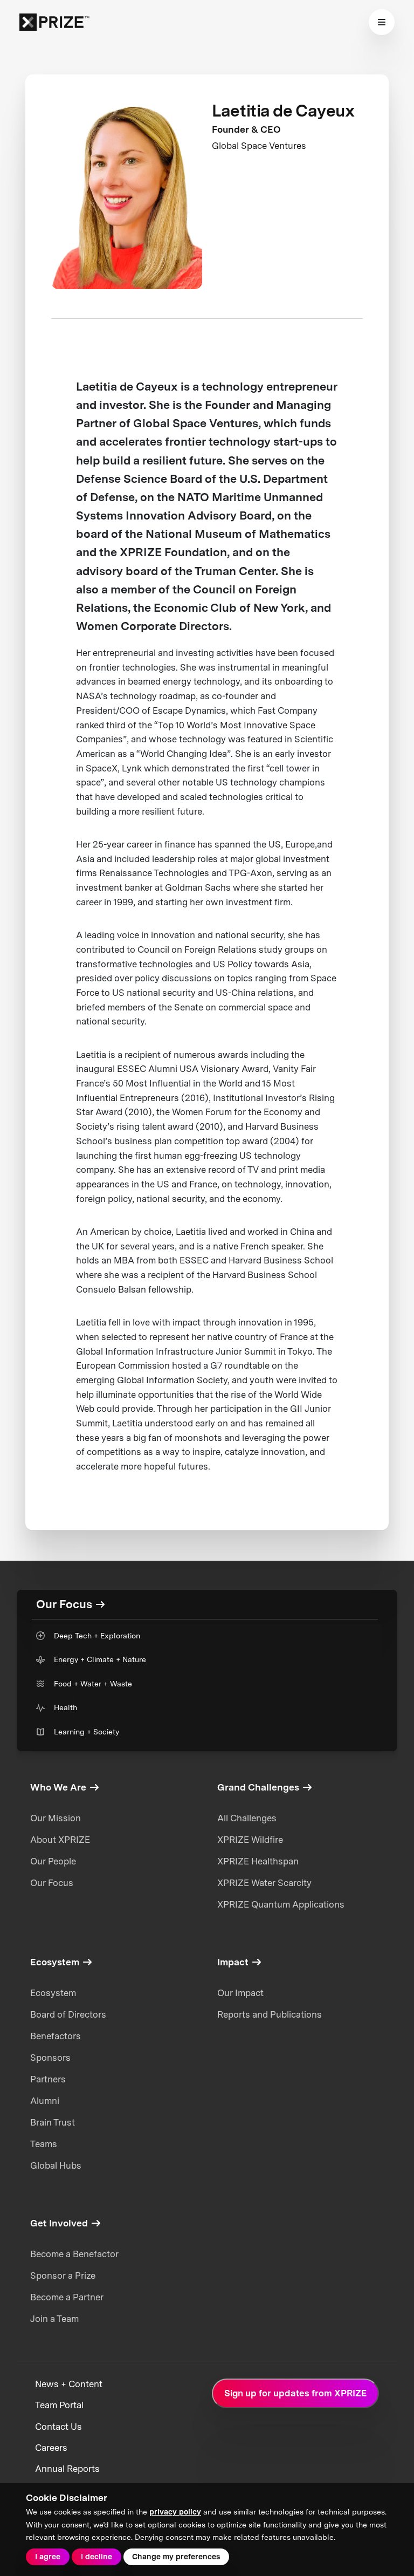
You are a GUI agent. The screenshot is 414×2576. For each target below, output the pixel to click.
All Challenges (247, 1818)
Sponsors (50, 2058)
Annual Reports (67, 2469)
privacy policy (175, 2512)
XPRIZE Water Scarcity (264, 1883)
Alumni (45, 2101)
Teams (44, 2144)
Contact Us (58, 2427)
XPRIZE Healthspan (258, 1861)
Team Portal (59, 2405)
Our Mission (56, 1818)
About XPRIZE (60, 1840)
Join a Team (54, 2319)
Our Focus (52, 1883)
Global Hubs (56, 2165)
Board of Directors (68, 2014)
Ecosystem (53, 1993)
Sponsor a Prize (63, 2276)
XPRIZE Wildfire (250, 1840)
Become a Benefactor (74, 2254)
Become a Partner (67, 2297)
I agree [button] (48, 2557)
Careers (51, 2448)
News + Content (69, 2384)
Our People (53, 1861)
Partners (48, 2079)
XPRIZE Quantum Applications (281, 1904)
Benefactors (56, 2036)
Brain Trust (53, 2122)
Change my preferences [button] (176, 2557)
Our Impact (240, 1993)
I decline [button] (96, 2557)
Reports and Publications (270, 2014)
